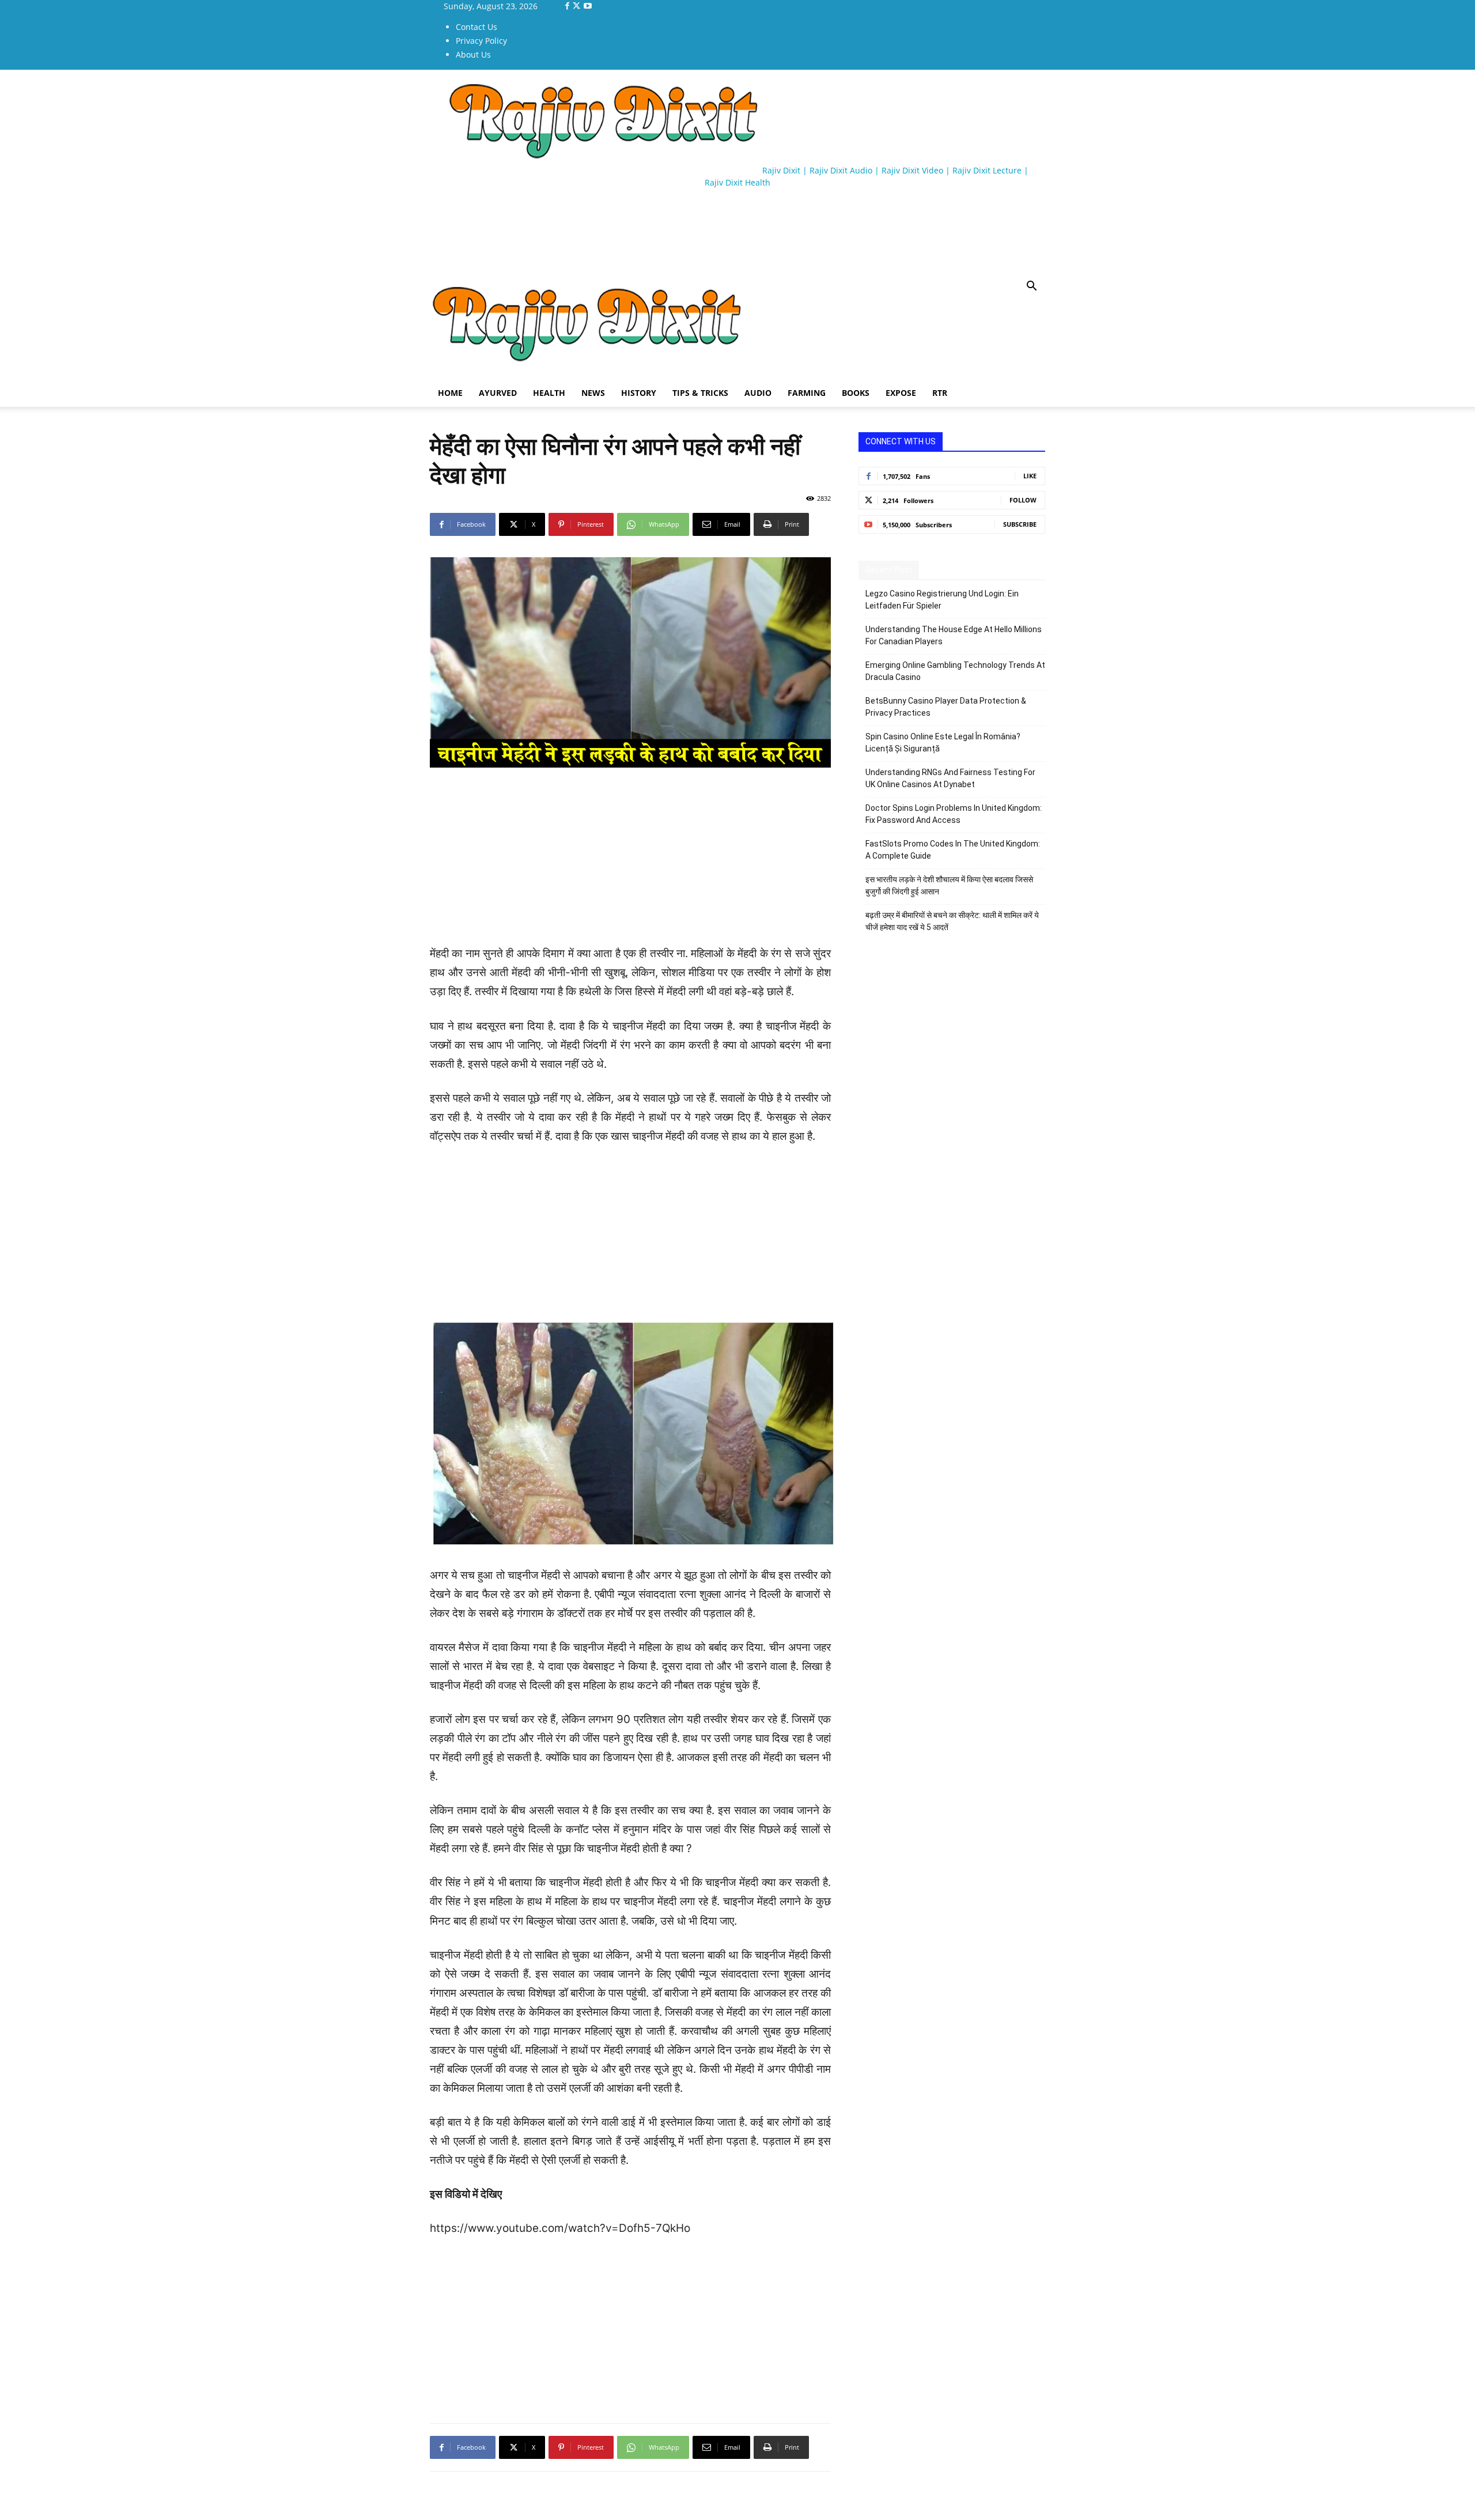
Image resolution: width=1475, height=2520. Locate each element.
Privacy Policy (481, 41)
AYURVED (498, 393)
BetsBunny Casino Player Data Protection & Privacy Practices (946, 707)
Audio (758, 393)
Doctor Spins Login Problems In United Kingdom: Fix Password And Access (954, 814)
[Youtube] (588, 6)
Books (856, 393)
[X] (578, 6)
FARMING (807, 393)
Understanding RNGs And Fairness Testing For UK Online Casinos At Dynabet (950, 778)
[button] (1031, 287)
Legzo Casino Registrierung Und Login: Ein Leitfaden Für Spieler (942, 600)
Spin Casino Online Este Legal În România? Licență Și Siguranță (943, 743)
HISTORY (639, 393)
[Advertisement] (640, 231)
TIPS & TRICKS (700, 393)
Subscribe (1020, 524)
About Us (473, 54)
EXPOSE (901, 393)
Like (1030, 476)
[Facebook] (568, 6)
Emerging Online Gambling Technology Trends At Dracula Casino (955, 671)
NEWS (593, 393)
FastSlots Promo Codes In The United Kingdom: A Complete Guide (953, 850)
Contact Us (476, 27)
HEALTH (549, 393)
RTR (940, 393)
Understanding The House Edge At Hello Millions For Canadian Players (954, 635)
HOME (450, 393)
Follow (1023, 500)
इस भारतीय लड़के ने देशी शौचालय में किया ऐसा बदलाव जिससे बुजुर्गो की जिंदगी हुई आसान (949, 885)
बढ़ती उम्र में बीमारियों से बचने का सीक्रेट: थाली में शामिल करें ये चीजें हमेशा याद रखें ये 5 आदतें (952, 921)
